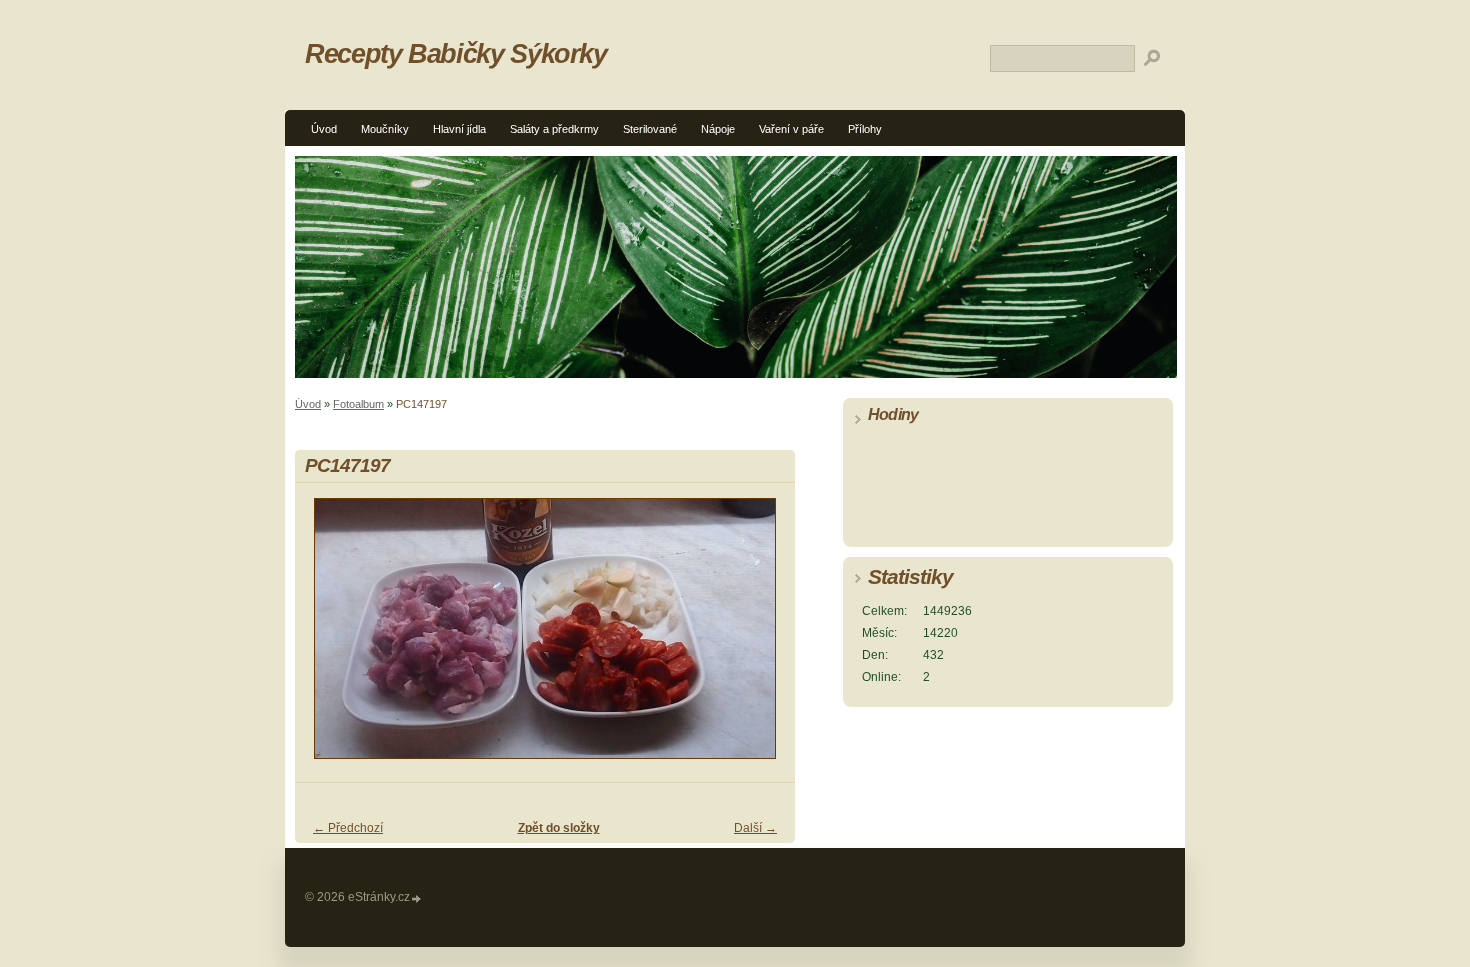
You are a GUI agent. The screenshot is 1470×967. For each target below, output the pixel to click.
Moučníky (385, 129)
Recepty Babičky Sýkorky (456, 53)
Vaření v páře (791, 129)
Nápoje (718, 129)
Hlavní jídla (459, 129)
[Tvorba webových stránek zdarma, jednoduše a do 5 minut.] (417, 898)
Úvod (324, 129)
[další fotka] (762, 637)
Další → (755, 828)
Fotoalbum (358, 404)
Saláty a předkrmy (554, 129)
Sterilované (650, 129)
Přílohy (865, 129)
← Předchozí (348, 828)
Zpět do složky (559, 828)
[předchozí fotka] (327, 637)
